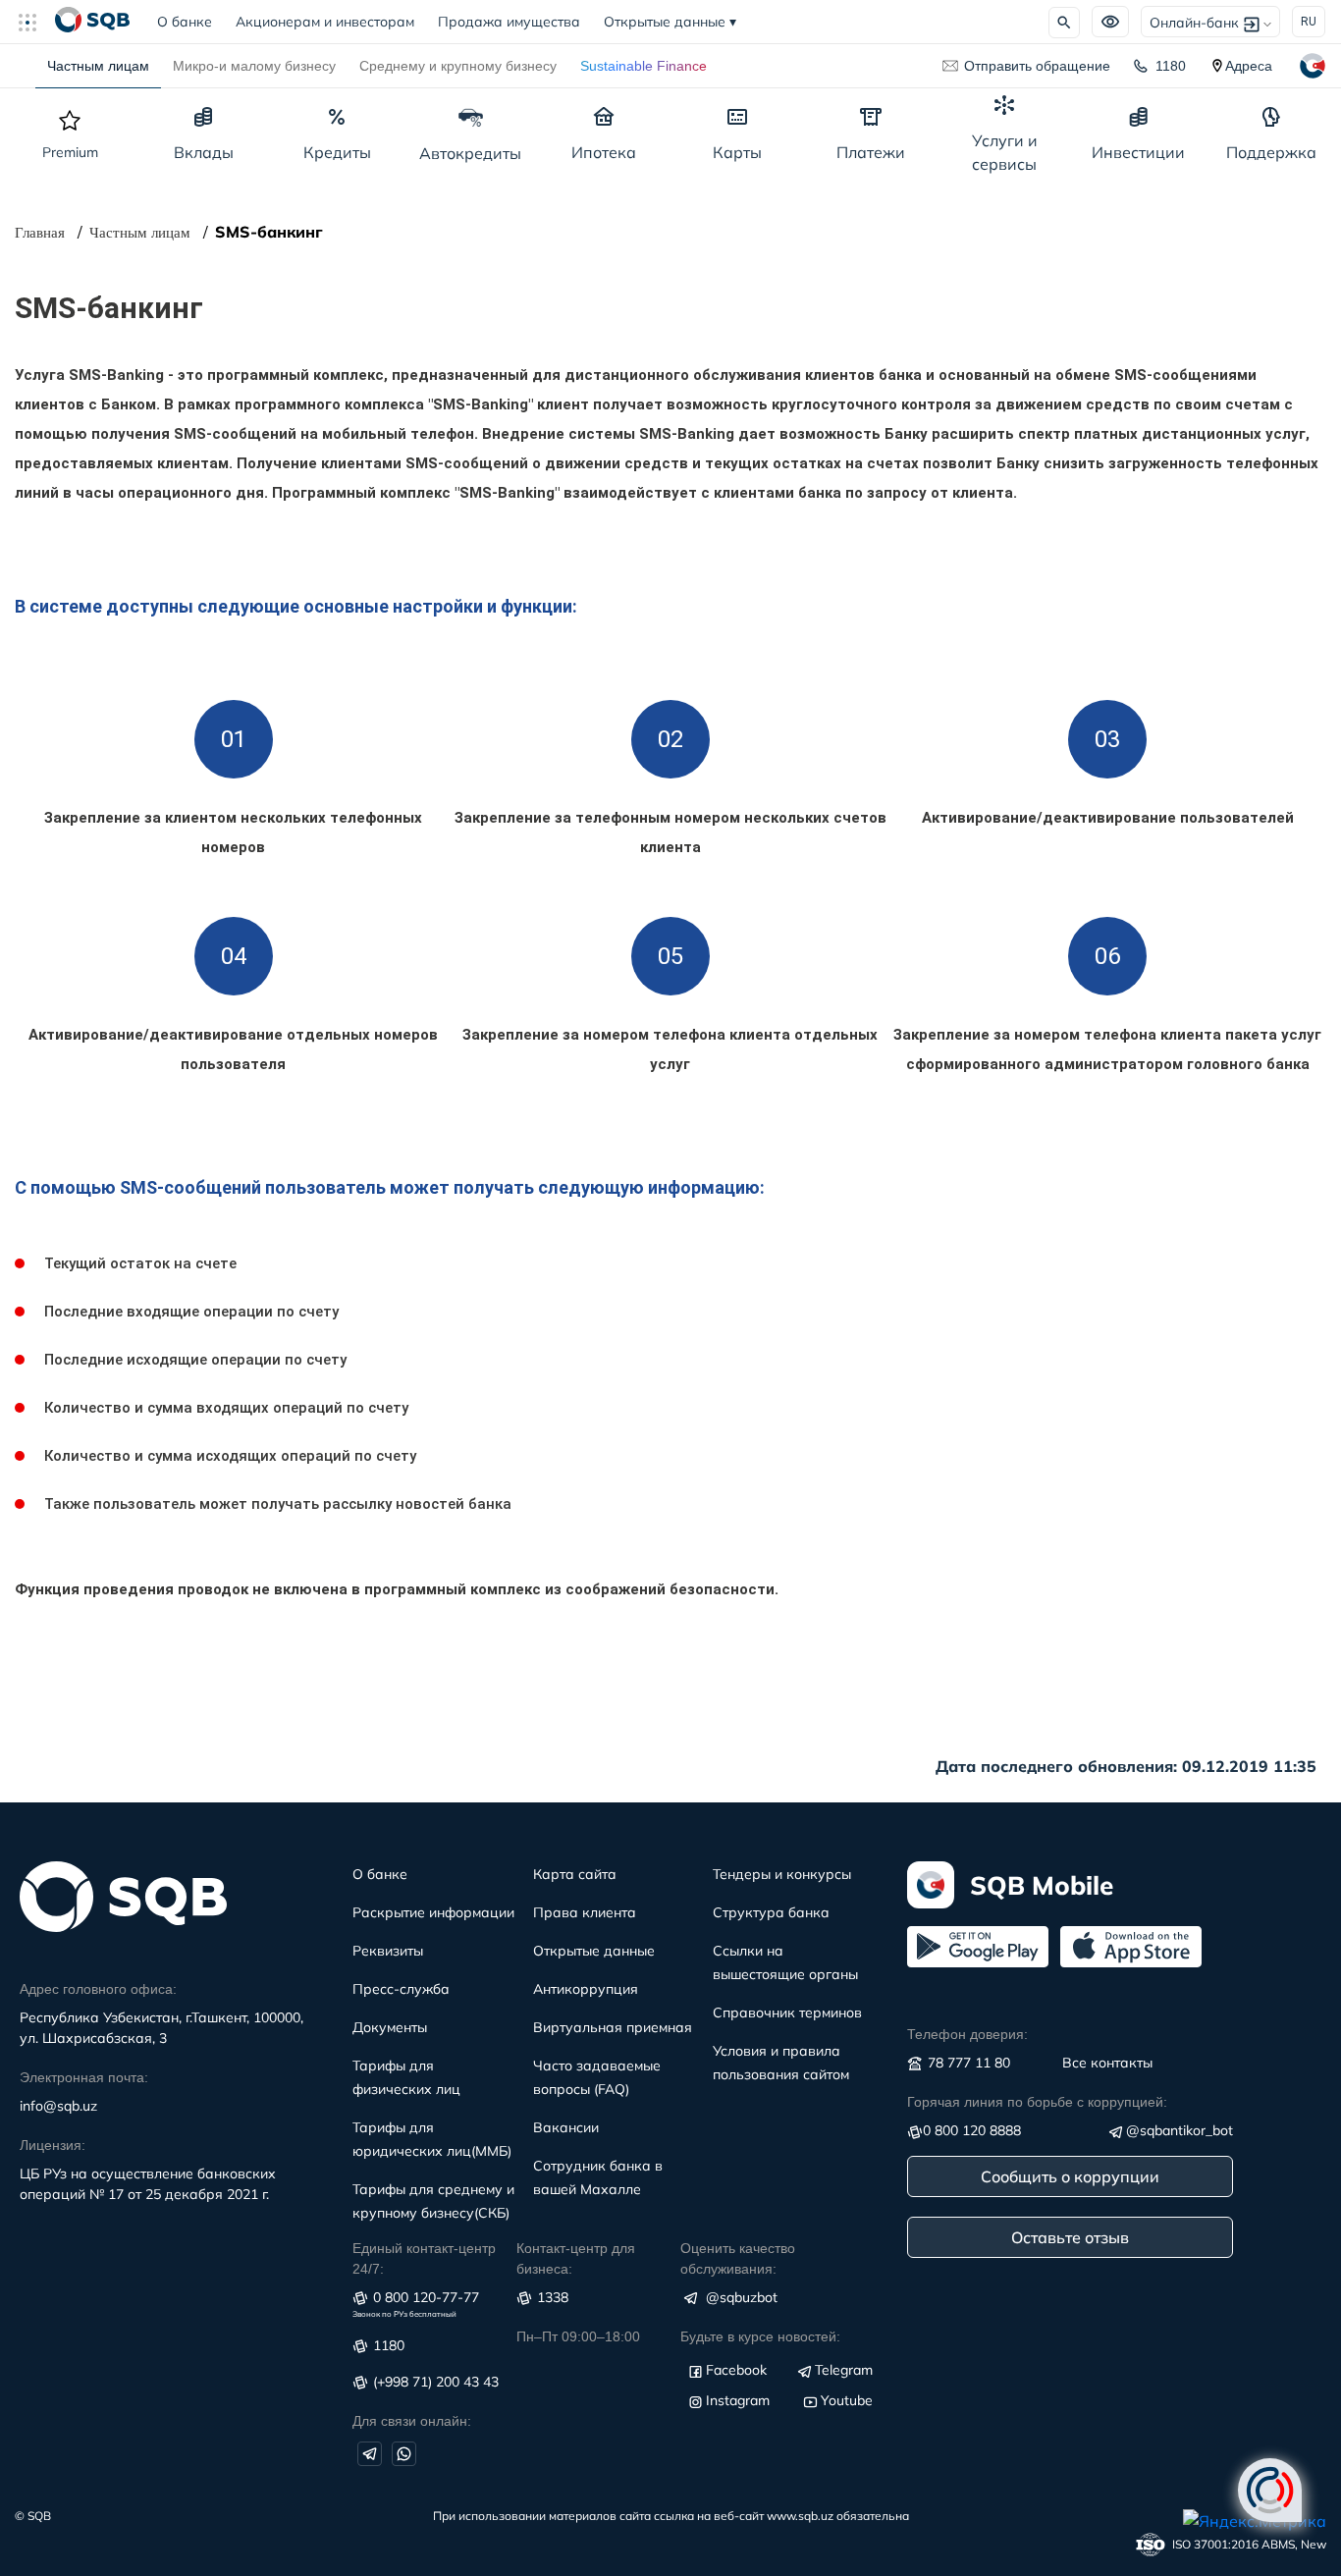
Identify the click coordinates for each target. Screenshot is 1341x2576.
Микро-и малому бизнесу (254, 66)
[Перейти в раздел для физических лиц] (92, 22)
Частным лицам (98, 66)
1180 (1171, 66)
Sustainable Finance (644, 66)
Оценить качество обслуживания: (738, 2258)
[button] (35, 22)
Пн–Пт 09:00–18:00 (578, 2336)
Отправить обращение (1037, 66)
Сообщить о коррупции (1070, 2176)
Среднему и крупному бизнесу (458, 66)
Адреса (1249, 66)
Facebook (736, 2370)
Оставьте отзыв (1070, 2237)
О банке (190, 22)
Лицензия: (53, 2145)
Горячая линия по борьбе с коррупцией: (1037, 2102)
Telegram (844, 2370)
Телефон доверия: (967, 2034)
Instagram (738, 2400)
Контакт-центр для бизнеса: (576, 2258)
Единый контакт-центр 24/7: (424, 2258)
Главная (40, 233)
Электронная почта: (84, 2077)
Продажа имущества (509, 22)
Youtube (847, 2400)
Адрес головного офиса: (98, 1989)
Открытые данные (670, 22)
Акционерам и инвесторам (325, 22)
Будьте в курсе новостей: (760, 2336)
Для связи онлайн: (412, 2421)
